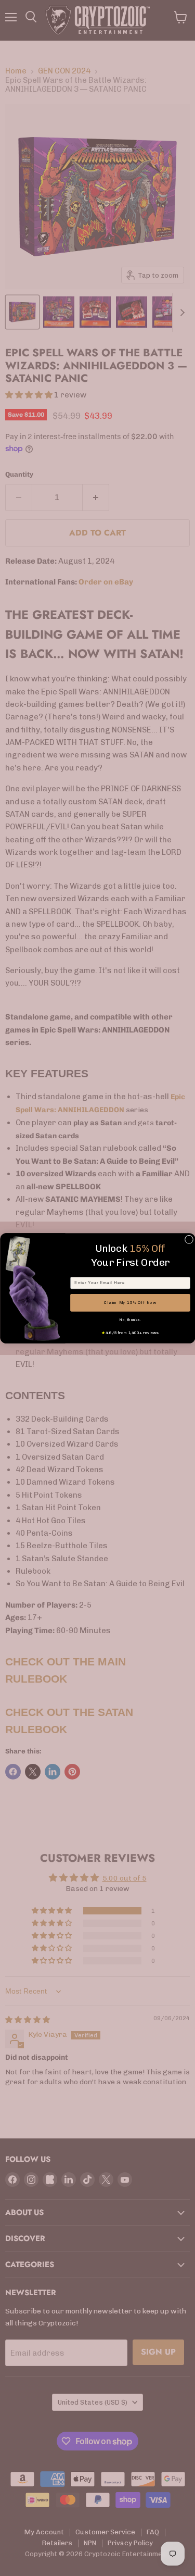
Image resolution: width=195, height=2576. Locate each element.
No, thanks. (130, 1320)
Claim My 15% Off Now (130, 1303)
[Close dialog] (189, 1239)
